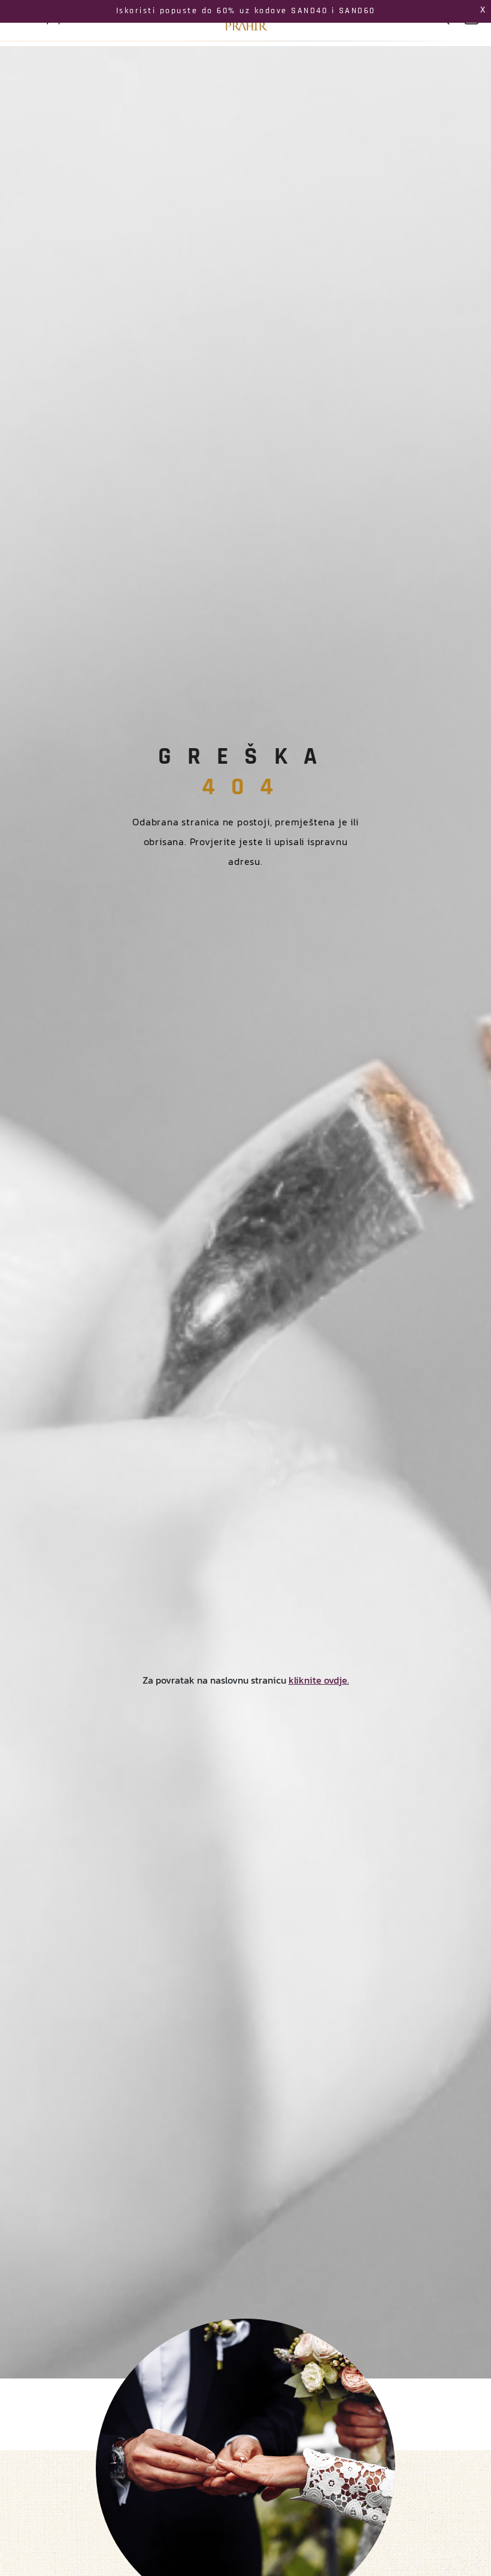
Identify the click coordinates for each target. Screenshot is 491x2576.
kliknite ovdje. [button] (319, 1680)
